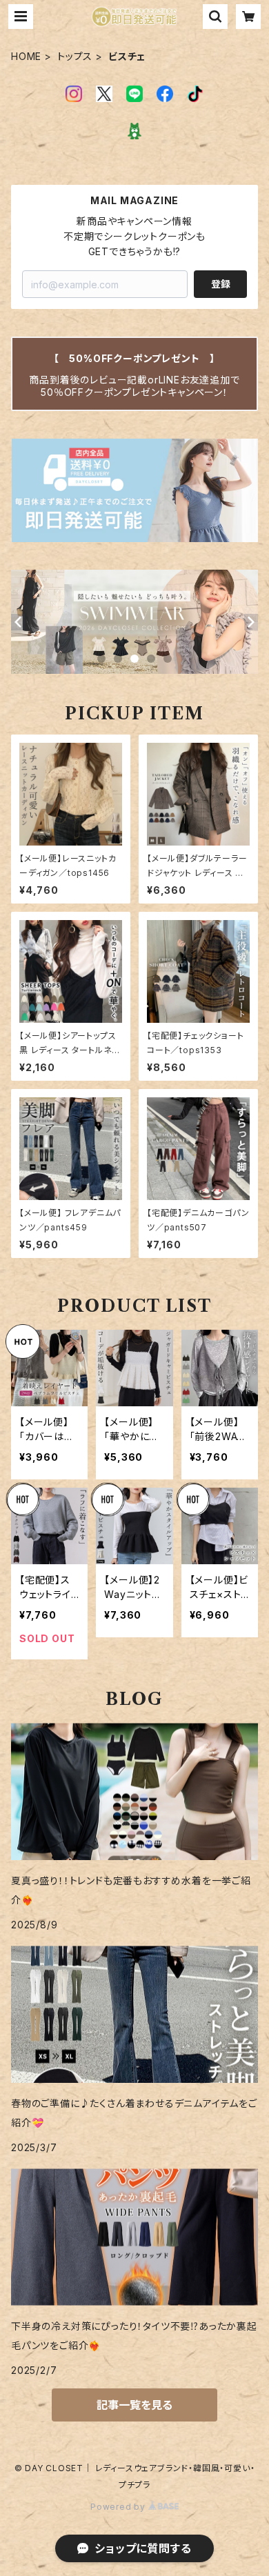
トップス (75, 56)
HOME (26, 56)
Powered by (119, 2507)
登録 (221, 284)
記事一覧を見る (134, 2405)
